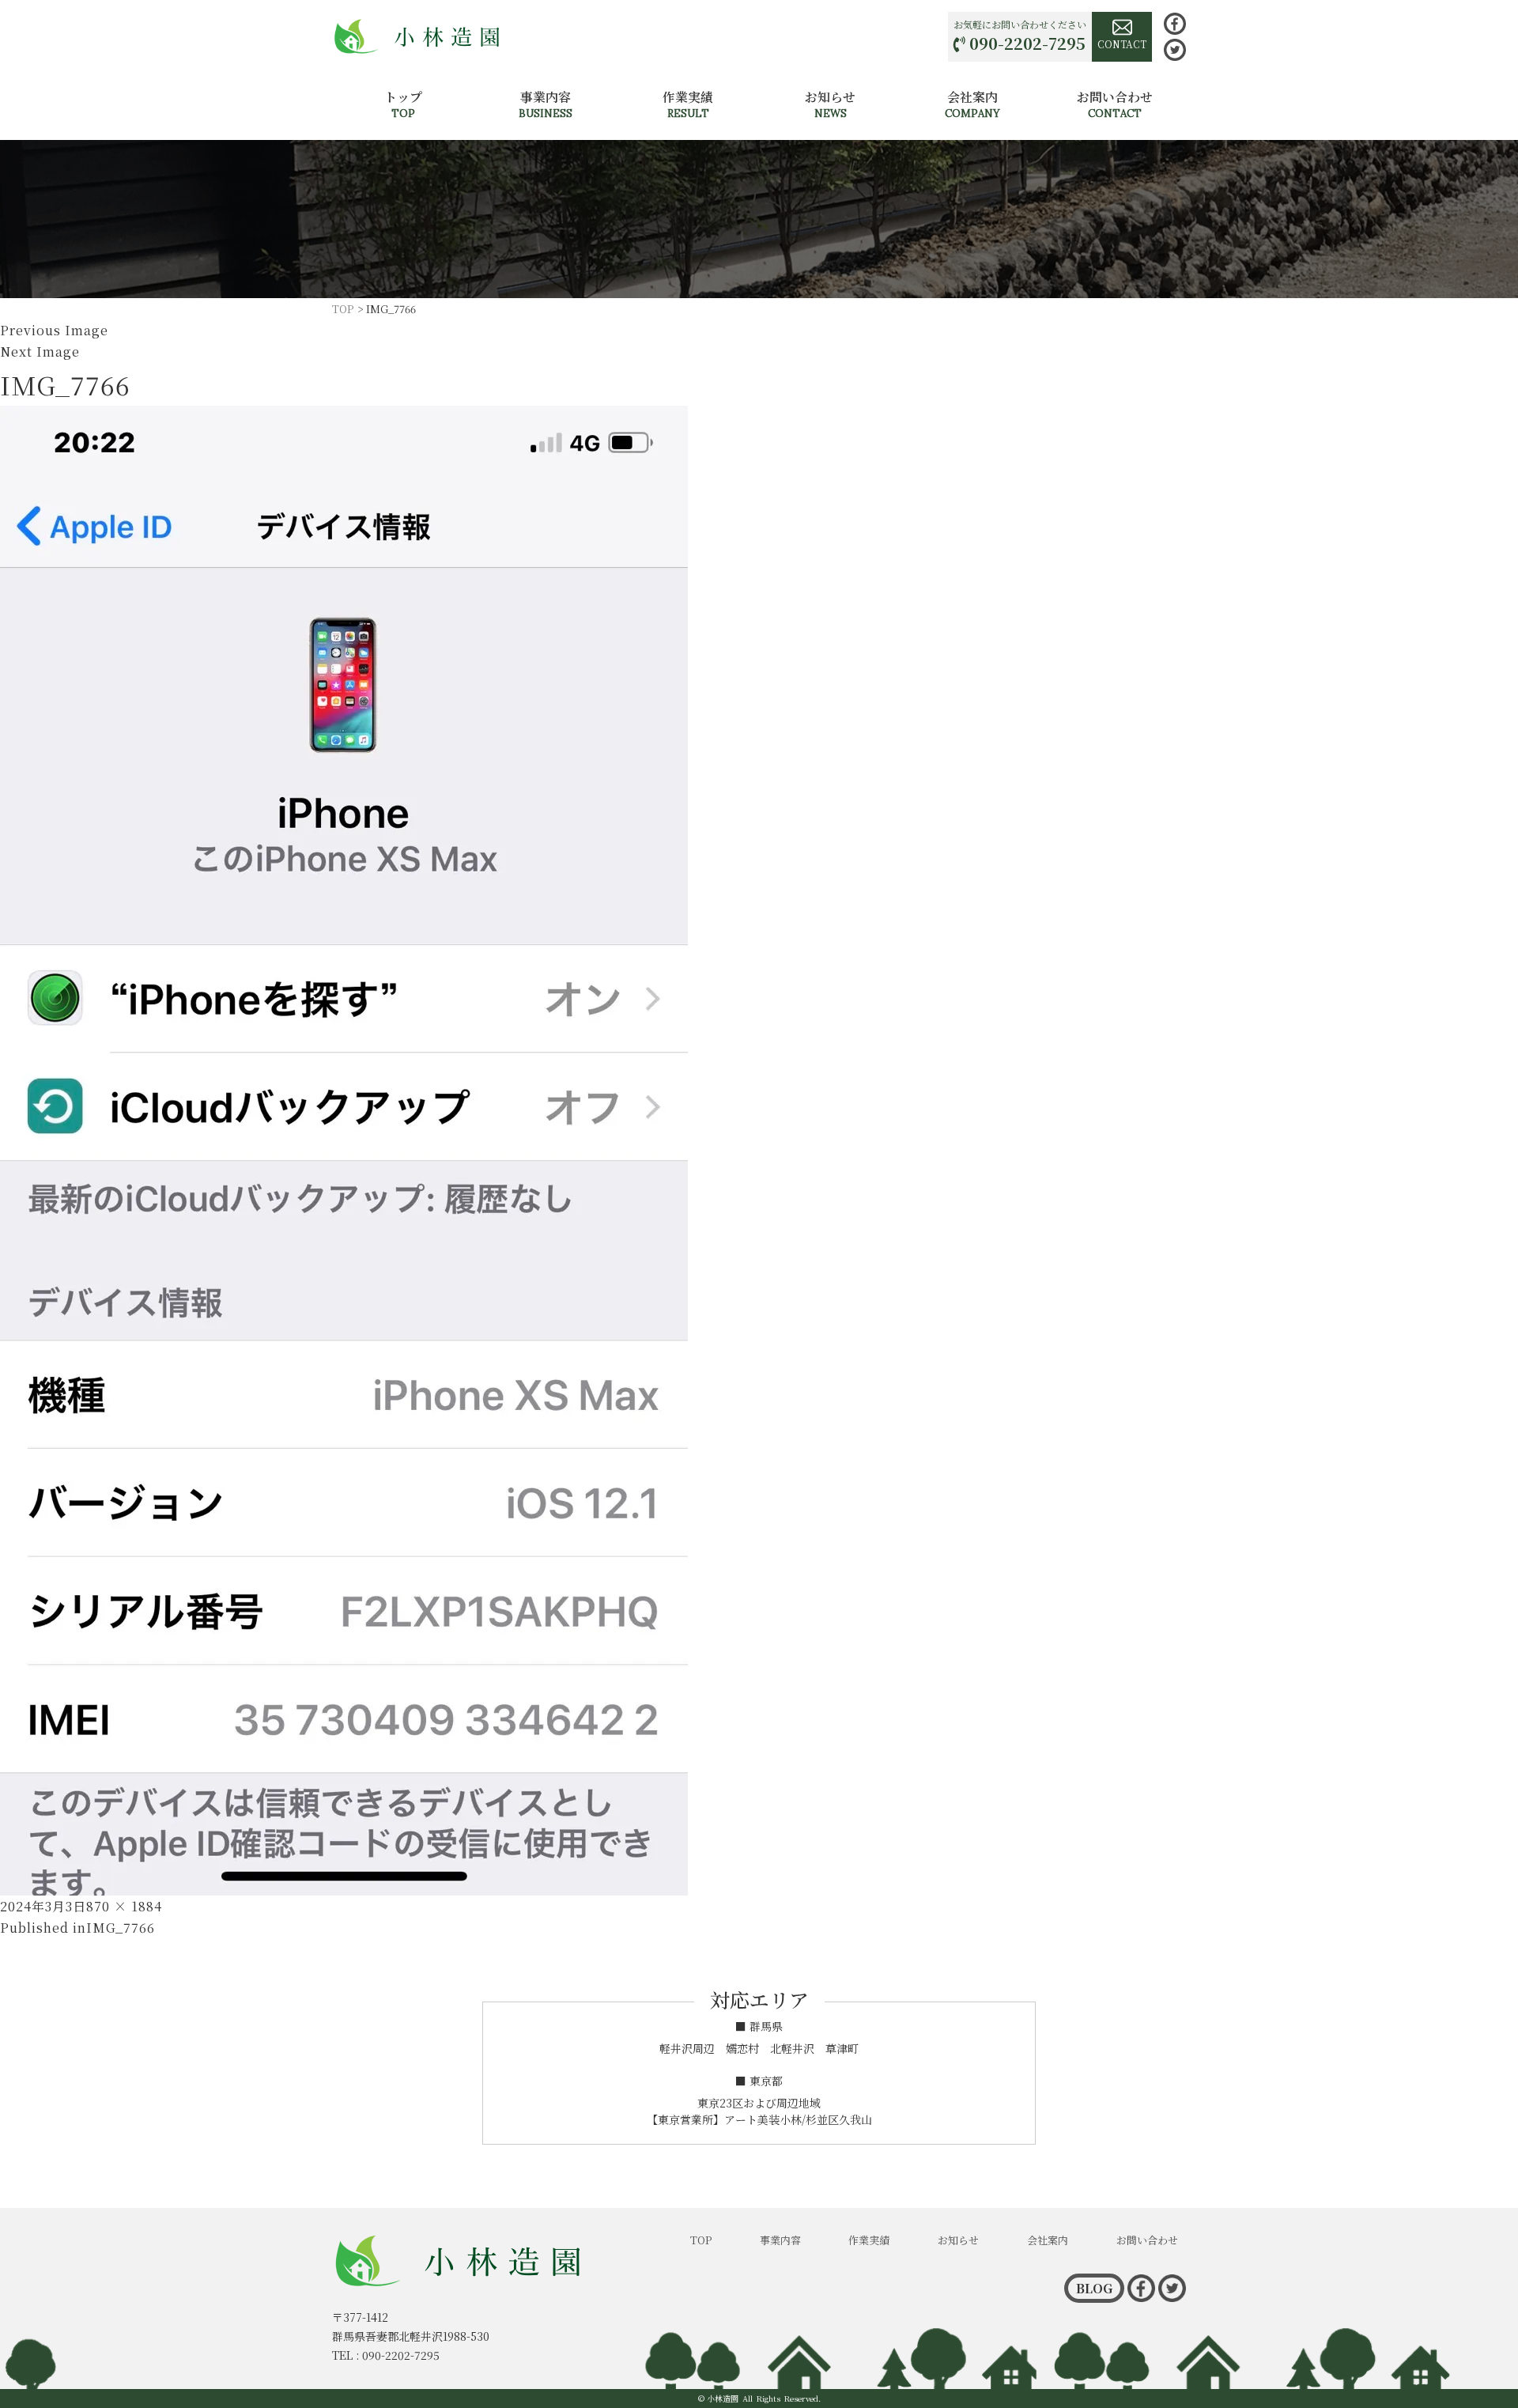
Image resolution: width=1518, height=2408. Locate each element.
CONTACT (1122, 44)
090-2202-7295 (1027, 43)
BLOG (1094, 2288)
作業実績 (688, 104)
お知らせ (830, 104)
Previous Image (54, 330)
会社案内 (972, 104)
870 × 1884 (124, 1906)
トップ (403, 104)
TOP (701, 2240)
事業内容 (546, 104)
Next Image (40, 352)
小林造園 (723, 2398)
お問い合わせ (1115, 104)
